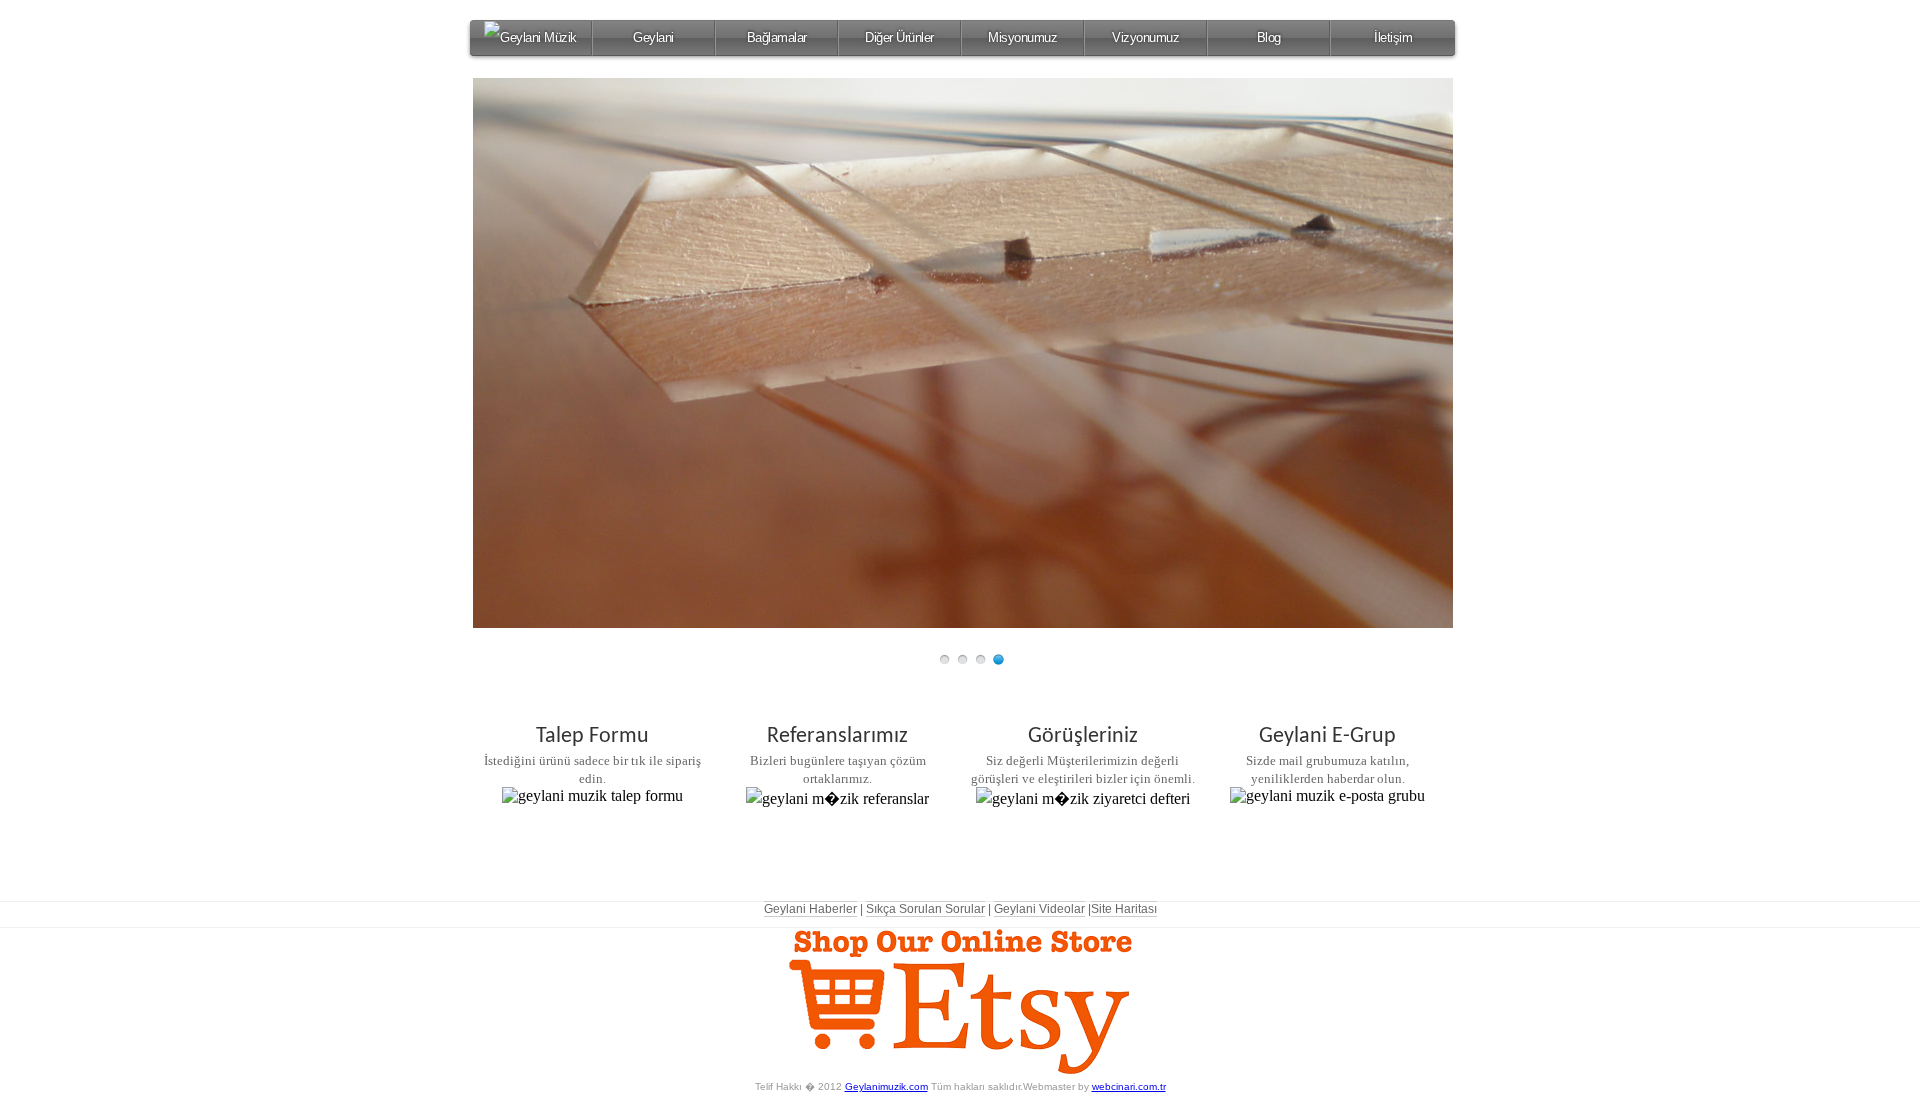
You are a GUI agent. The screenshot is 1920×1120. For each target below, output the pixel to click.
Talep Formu (592, 736)
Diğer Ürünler (899, 37)
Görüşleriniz (1083, 736)
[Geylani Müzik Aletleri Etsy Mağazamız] (960, 1069)
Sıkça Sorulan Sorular (925, 909)
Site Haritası (1124, 909)
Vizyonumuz (1145, 37)
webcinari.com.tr (1129, 1086)
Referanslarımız (837, 736)
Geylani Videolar (1039, 909)
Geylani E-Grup (1327, 736)
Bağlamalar (777, 37)
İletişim (1393, 37)
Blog (1269, 37)
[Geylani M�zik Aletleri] (530, 38)
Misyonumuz (1022, 37)
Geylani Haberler (810, 909)
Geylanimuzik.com (886, 1086)
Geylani (653, 37)
